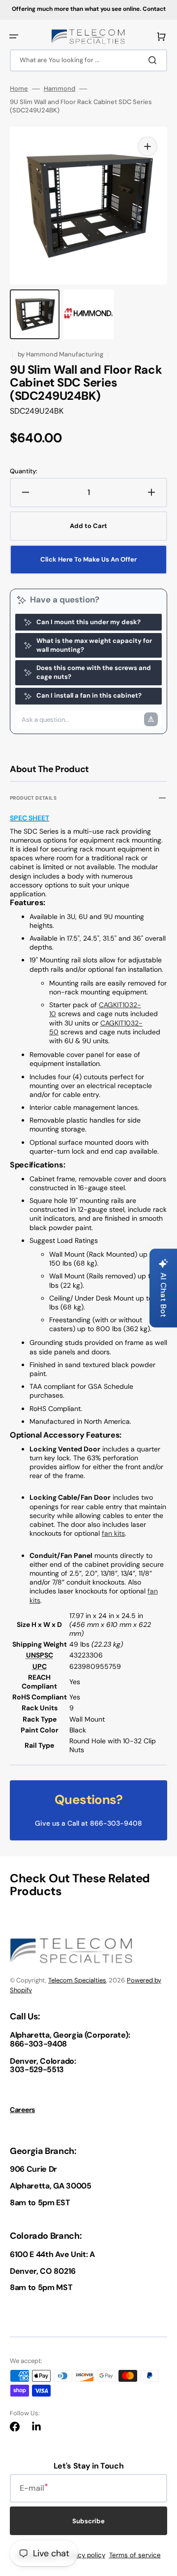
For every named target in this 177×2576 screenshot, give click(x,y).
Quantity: (24, 471)
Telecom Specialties (77, 1980)
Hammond (59, 89)
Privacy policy (84, 2555)
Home (19, 89)
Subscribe (88, 2521)
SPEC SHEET (29, 818)
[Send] (151, 719)
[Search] (154, 60)
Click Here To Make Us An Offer (88, 559)
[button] (14, 36)
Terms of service (135, 2555)
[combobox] (88, 60)
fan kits (113, 1533)
